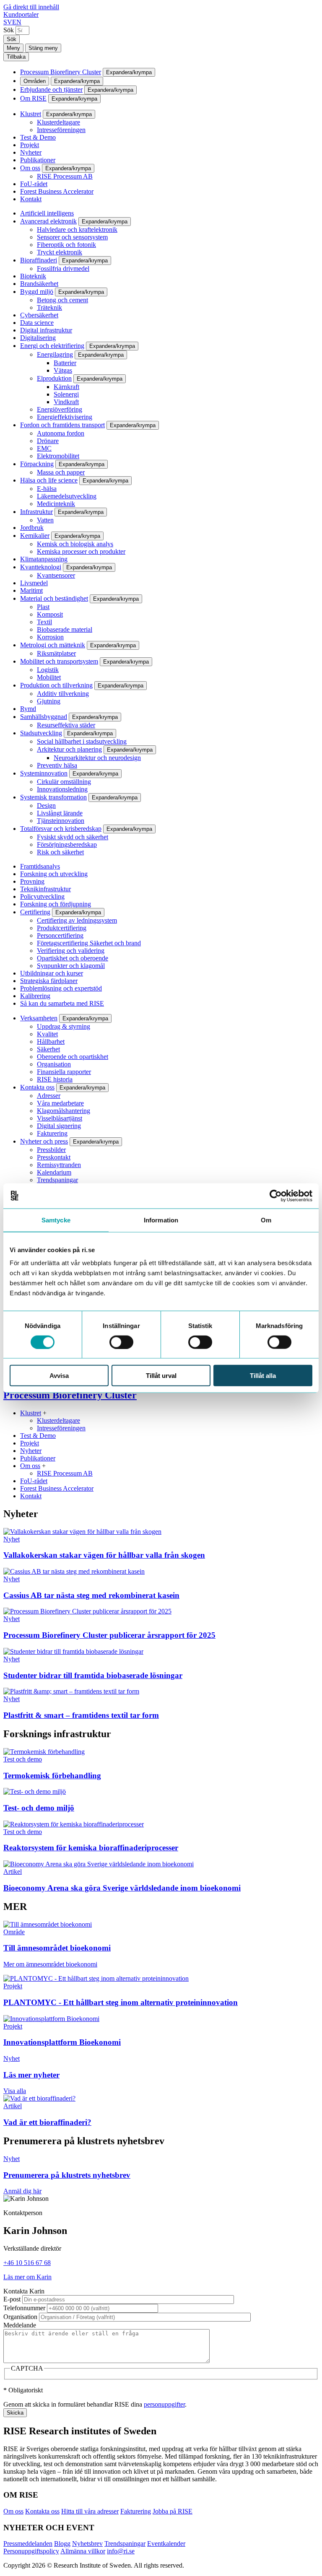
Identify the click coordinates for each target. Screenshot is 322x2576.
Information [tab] (161, 1220)
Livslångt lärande (60, 813)
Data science (37, 323)
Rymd (28, 709)
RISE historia (55, 1079)
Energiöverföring (60, 409)
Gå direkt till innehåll (31, 7)
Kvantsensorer (56, 575)
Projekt (30, 145)
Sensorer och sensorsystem (72, 237)
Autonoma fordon (61, 433)
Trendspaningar (57, 1180)
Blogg (62, 2544)
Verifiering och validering (71, 951)
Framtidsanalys (40, 866)
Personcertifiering (60, 935)
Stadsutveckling (41, 733)
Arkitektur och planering (69, 749)
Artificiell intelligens (47, 213)
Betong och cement (62, 300)
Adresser (49, 1096)
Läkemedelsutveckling (67, 496)
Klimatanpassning (44, 559)
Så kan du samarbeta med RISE (62, 1003)
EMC (44, 448)
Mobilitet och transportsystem (59, 661)
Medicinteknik (56, 504)
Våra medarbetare (60, 1103)
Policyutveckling (42, 896)
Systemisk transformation (53, 797)
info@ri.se (121, 2551)
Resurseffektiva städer (66, 725)
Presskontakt (54, 1157)
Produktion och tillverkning (56, 685)
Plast (43, 607)
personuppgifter (164, 2404)
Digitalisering (38, 338)
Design (46, 805)
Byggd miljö (37, 292)
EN (17, 22)
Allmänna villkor (83, 2551)
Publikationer (38, 160)
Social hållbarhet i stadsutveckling (82, 741)
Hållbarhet (51, 1042)
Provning (32, 881)
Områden (35, 81)
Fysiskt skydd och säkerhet (73, 837)
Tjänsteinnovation (61, 821)
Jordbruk (32, 528)
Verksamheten (39, 1018)
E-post (12, 2299)
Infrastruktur (36, 512)
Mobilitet (49, 677)
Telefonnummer (24, 2308)
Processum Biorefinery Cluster (61, 72)
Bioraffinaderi (39, 260)
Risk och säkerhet (60, 852)
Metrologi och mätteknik (53, 645)
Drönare (48, 441)
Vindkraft (66, 402)
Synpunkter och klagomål (71, 966)
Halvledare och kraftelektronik (77, 230)
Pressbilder (51, 1150)
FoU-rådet (34, 184)
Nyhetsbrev (87, 2544)
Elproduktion (54, 378)
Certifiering (35, 912)
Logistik (48, 670)
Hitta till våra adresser (90, 2511)
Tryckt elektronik (60, 252)
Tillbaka (16, 57)
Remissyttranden (59, 1165)
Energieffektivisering (65, 417)
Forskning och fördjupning (56, 904)
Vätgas (63, 370)
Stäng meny (43, 48)
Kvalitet (47, 1034)
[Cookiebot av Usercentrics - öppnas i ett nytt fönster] (276, 1196)
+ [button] (45, 1413)
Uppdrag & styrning (64, 1026)
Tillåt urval (161, 1376)
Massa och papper (61, 472)
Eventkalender (166, 2544)
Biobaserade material (65, 629)
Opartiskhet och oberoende (73, 958)
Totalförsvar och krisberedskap (61, 829)
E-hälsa (47, 489)
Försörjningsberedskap (67, 844)
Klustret (31, 114)
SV (8, 22)
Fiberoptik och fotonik (66, 245)
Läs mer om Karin (27, 2277)
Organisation (54, 1064)
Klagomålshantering (64, 1111)
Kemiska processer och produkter (81, 551)
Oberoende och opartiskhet (73, 1057)
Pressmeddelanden (28, 2544)
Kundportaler (21, 14)
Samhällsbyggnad (44, 717)
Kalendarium (54, 1172)
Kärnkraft (66, 387)
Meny (13, 48)
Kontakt (31, 199)
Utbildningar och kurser (52, 973)
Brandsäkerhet (39, 284)
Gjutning (49, 701)
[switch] (121, 1342)
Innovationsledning (62, 789)
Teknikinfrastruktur (45, 889)
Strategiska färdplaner (49, 981)
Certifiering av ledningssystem (77, 920)
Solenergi (66, 394)
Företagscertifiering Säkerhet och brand (89, 943)
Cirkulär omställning (64, 782)
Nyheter (31, 152)
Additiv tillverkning (63, 694)
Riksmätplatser (56, 653)
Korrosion (50, 637)
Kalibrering (35, 996)
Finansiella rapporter (64, 1072)
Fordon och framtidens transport (62, 425)
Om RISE (33, 98)
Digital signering (59, 1126)
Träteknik (49, 307)
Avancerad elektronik (48, 221)
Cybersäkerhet (39, 315)
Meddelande (20, 2325)
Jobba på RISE (173, 2511)
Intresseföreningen (61, 130)
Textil (44, 622)
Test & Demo (38, 137)
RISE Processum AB (65, 176)
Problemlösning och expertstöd (61, 988)
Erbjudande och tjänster (51, 89)
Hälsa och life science (49, 480)
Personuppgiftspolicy (31, 2551)
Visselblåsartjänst (60, 1118)
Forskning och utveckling (54, 874)
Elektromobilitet (58, 456)
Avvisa (59, 1376)
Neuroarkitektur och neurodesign (97, 758)
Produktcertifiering (62, 928)
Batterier (65, 363)
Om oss (30, 168)
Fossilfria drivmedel (63, 268)
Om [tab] (266, 1220)
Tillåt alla (263, 1376)
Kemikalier (35, 536)
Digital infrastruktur (46, 330)
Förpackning (37, 464)
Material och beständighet (54, 598)
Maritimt (31, 590)
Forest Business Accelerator (57, 191)
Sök (9, 30)
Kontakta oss (37, 1087)
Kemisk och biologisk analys (75, 544)
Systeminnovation (44, 773)
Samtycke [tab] (56, 1220)
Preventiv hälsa (57, 765)
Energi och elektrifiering (52, 346)
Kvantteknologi (41, 567)
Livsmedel (34, 583)
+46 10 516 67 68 (27, 2263)
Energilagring (55, 354)
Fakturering (52, 1133)
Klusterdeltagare (58, 122)
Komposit (50, 614)
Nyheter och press (44, 1141)
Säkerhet (48, 1049)
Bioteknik (33, 276)
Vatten (45, 520)
